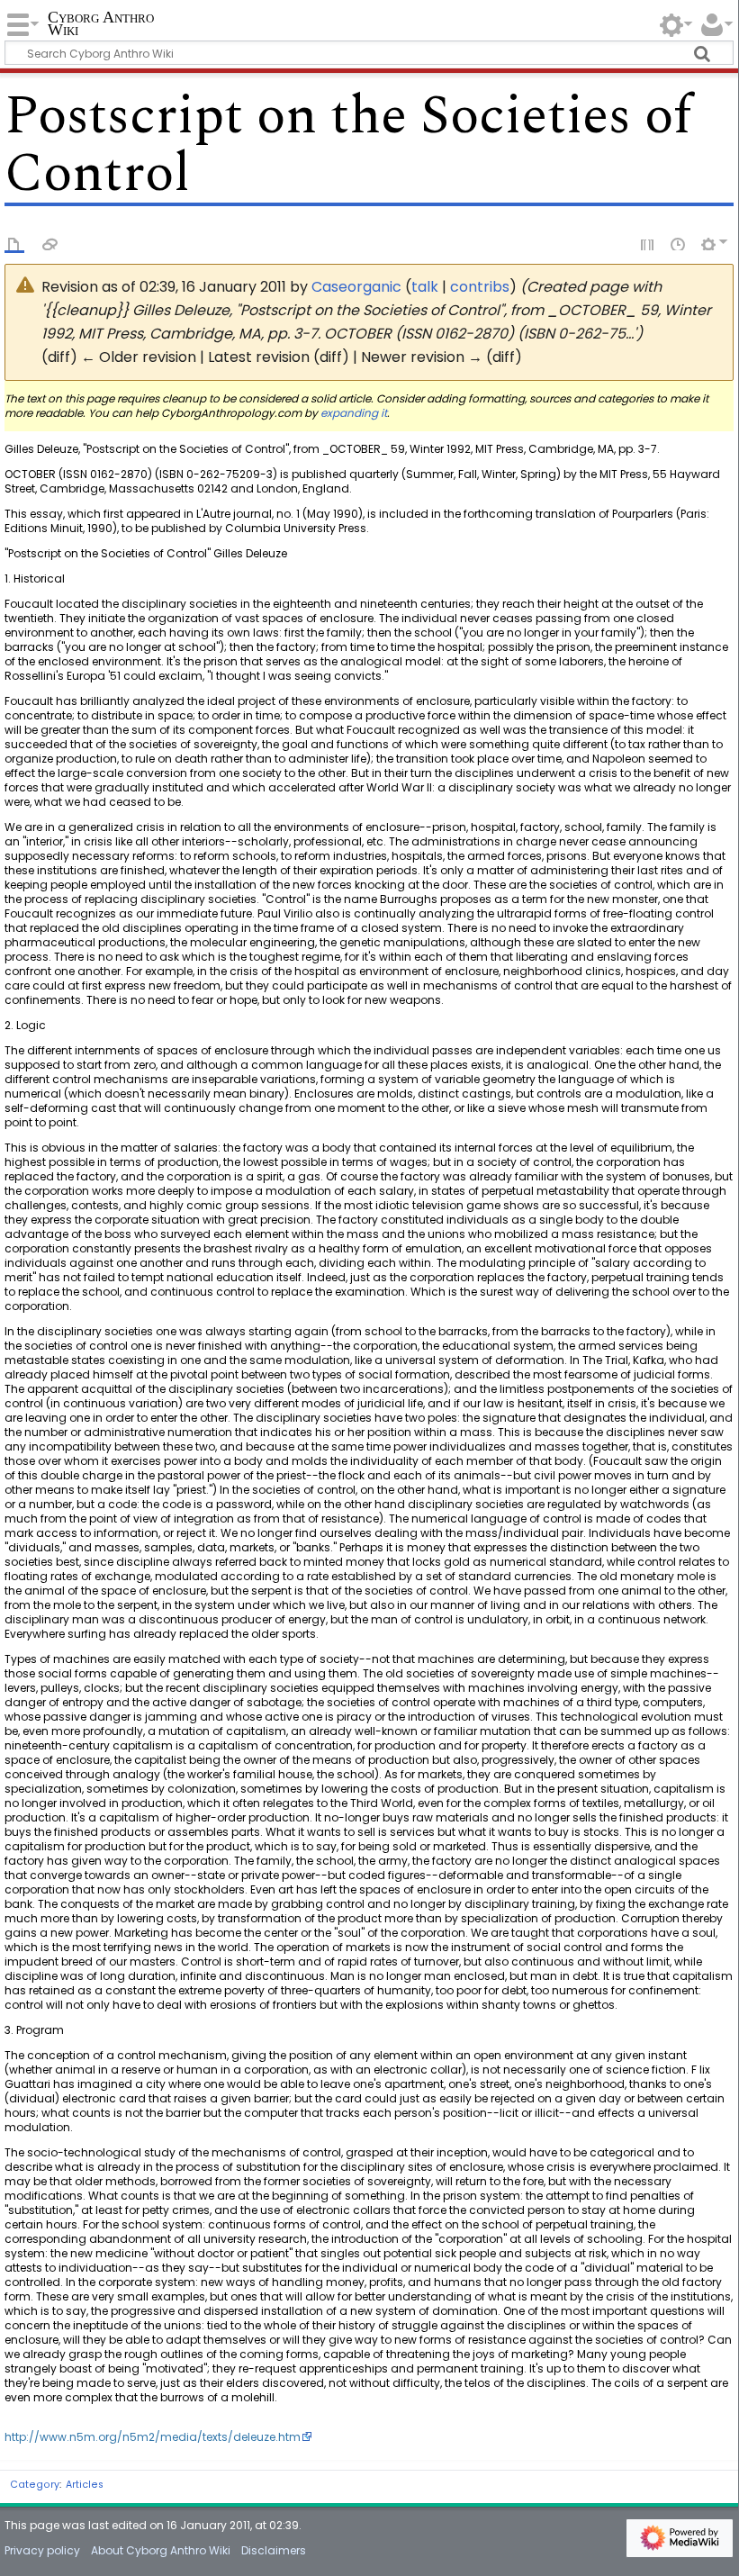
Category (35, 2485)
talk (425, 287)
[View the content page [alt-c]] (14, 243)
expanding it (354, 413)
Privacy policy (42, 2550)
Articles (85, 2485)
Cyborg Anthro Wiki (101, 24)
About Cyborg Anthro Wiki (161, 2550)
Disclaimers (274, 2550)
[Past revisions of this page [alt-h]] (679, 243)
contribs (480, 287)
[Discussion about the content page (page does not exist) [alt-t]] (50, 243)
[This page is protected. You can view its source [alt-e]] (648, 243)
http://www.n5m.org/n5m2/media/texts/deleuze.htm (153, 2437)
